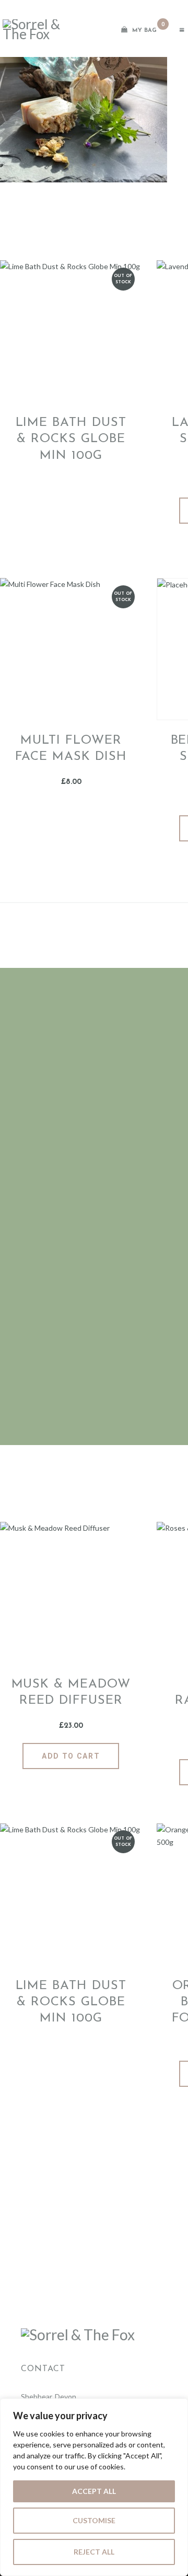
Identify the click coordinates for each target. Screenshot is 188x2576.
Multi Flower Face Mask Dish (71, 749)
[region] (94, 2487)
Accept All (94, 2491)
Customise (94, 2520)
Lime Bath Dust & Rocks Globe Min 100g (71, 439)
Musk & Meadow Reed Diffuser (71, 1693)
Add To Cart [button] (71, 1756)
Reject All (94, 2552)
